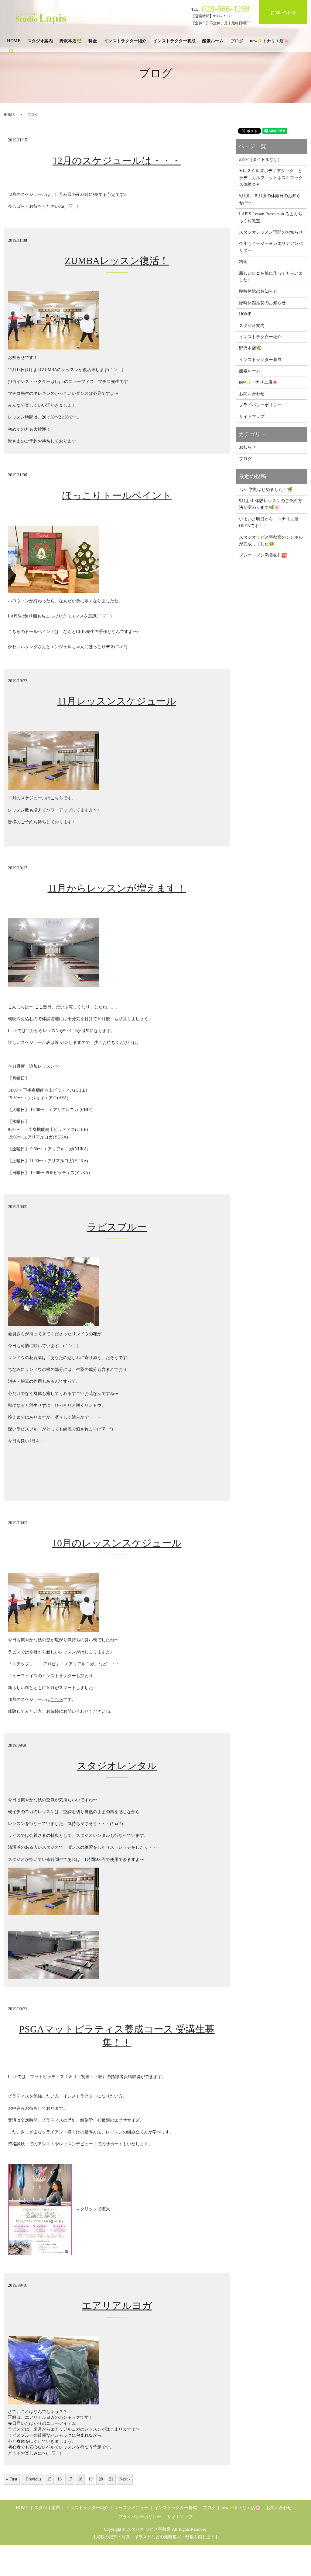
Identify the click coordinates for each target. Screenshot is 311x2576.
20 (101, 2479)
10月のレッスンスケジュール (117, 1543)
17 (70, 2479)
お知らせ (248, 447)
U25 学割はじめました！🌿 (266, 490)
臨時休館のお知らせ (258, 291)
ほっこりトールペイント (117, 495)
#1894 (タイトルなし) (259, 160)
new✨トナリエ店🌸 (269, 41)
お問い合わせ (283, 13)
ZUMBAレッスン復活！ (117, 261)
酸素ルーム (213, 41)
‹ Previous (32, 2479)
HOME (14, 41)
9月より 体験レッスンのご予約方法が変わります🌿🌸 (270, 504)
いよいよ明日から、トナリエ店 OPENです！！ (271, 522)
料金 (93, 41)
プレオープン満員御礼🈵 (263, 555)
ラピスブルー (117, 1227)
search (12, 51)
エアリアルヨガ (117, 2306)
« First (12, 2479)
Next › (125, 2479)
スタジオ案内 (40, 41)
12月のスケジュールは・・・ (117, 161)
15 (49, 2479)
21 (111, 2479)
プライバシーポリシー (260, 405)
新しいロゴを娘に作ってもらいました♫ (271, 277)
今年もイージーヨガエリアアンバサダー (271, 247)
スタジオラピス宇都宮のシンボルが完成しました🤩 (271, 541)
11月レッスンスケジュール (117, 701)
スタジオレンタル (117, 1766)
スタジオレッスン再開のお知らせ (271, 232)
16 (60, 2479)
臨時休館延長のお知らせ (262, 303)
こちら (57, 798)
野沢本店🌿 (71, 41)
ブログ (237, 41)
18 (80, 2479)
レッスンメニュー (131, 2508)
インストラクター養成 (174, 41)
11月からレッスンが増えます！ (117, 888)
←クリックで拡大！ (95, 2209)
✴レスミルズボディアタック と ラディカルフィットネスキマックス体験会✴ (272, 178)
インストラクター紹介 (125, 41)
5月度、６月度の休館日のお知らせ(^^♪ (270, 199)
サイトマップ (252, 417)
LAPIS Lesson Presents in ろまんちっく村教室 (271, 217)
